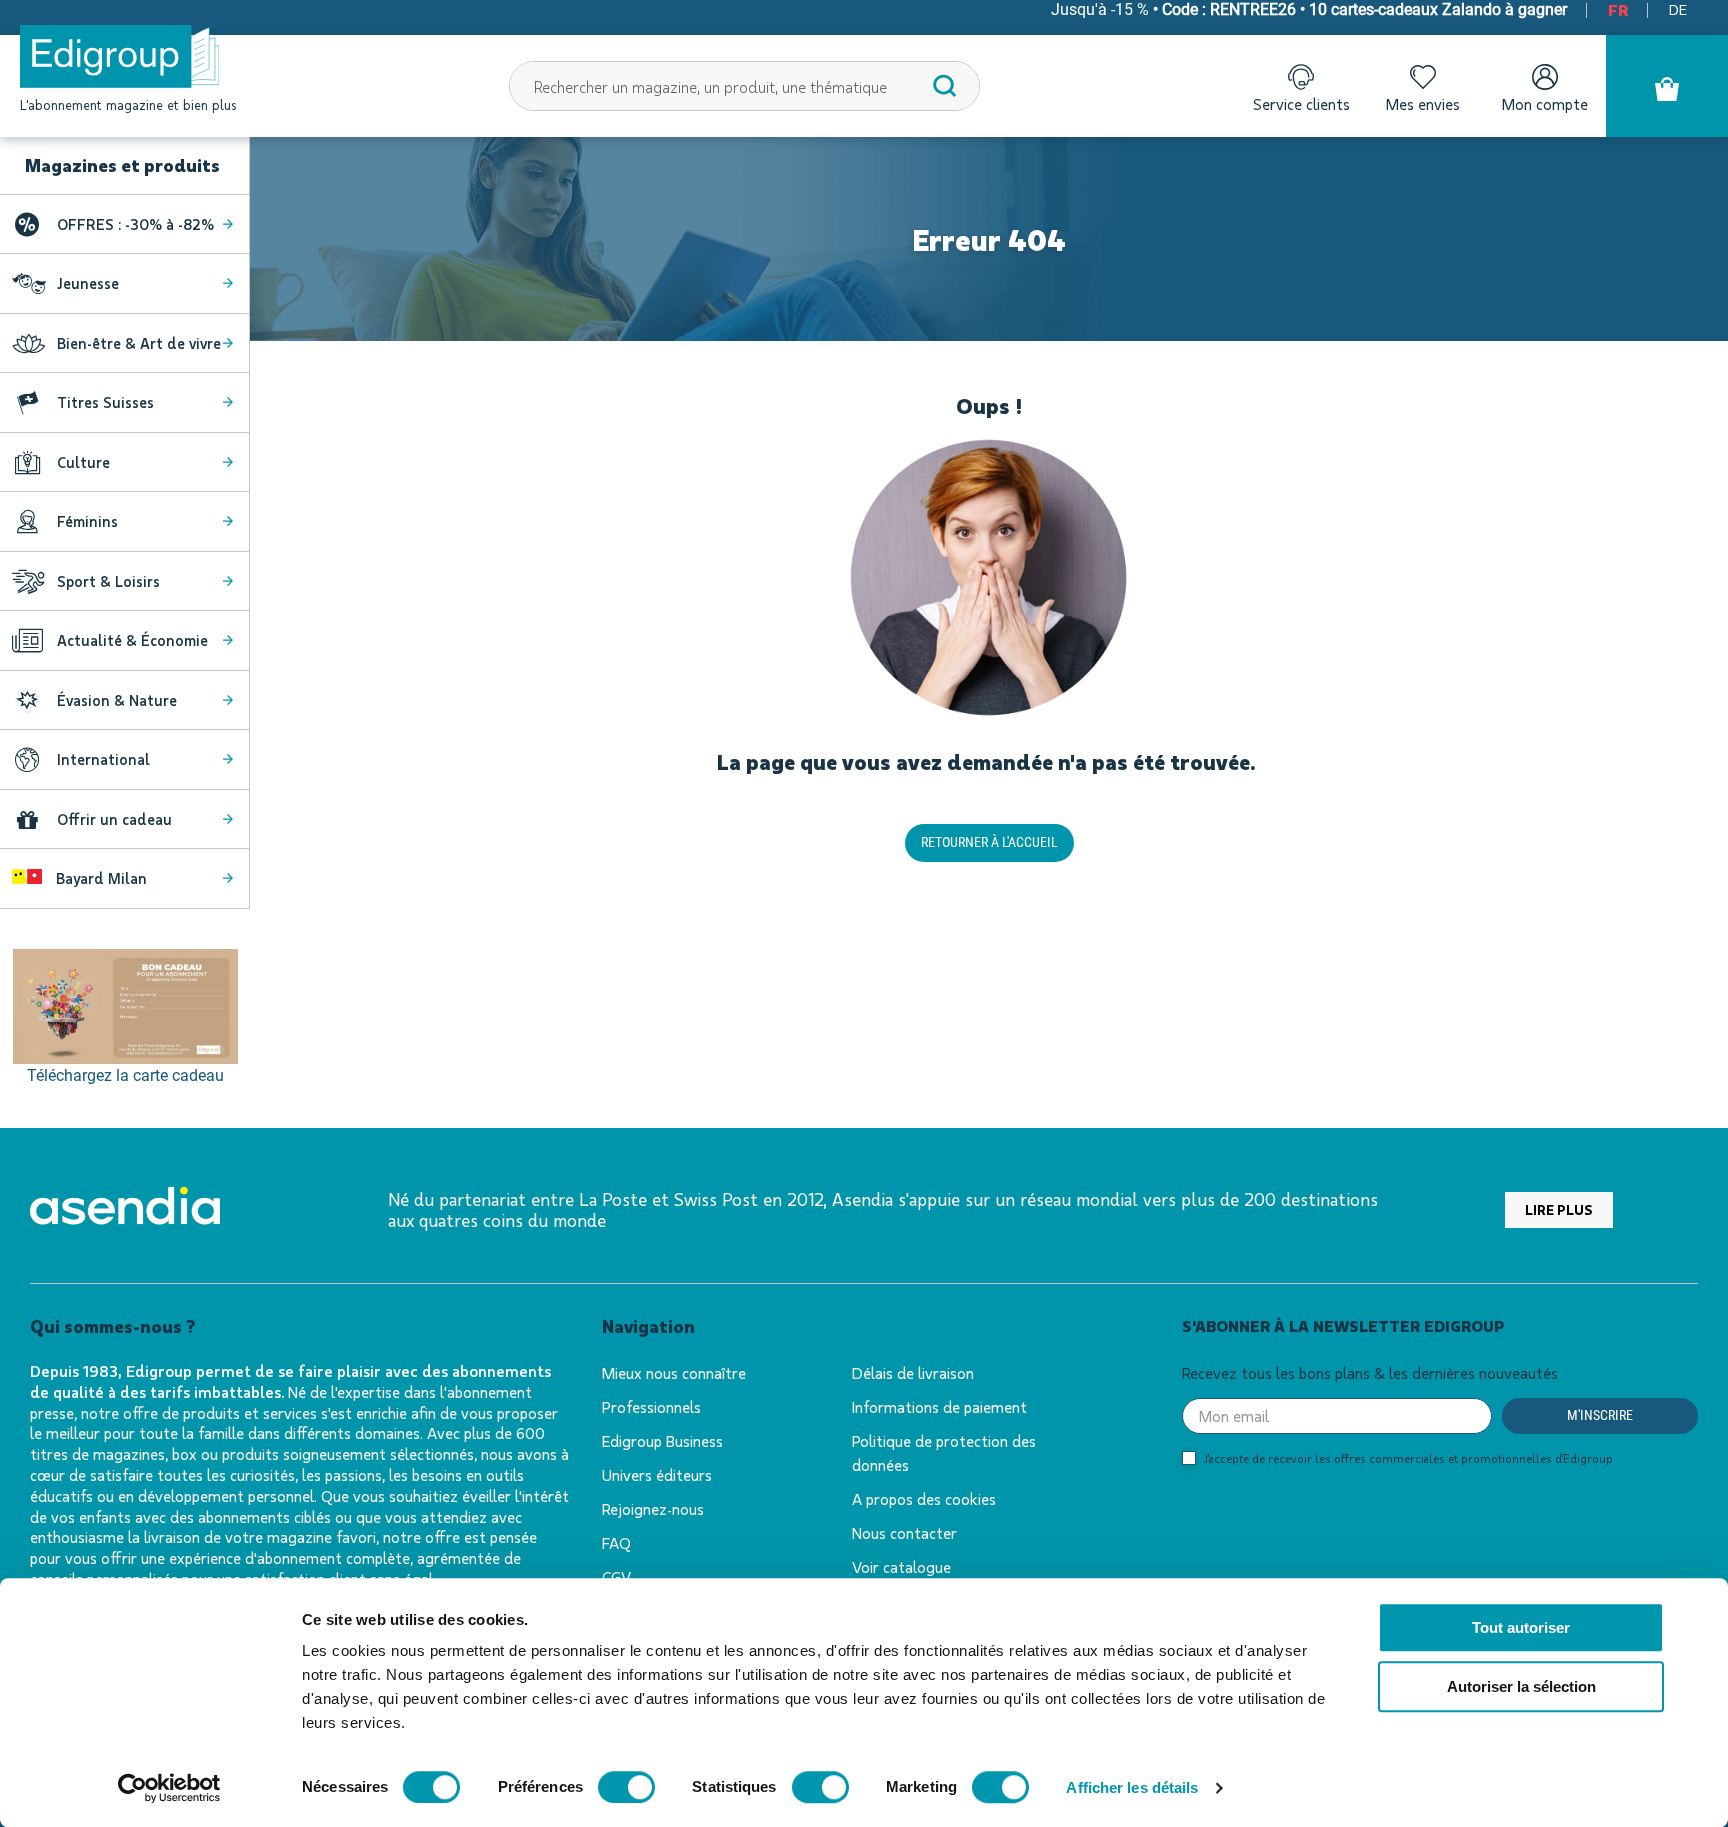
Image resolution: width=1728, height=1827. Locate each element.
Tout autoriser (1521, 1627)
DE (1678, 9)
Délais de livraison (913, 1372)
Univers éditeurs (657, 1474)
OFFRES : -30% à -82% (135, 224)
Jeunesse (88, 283)
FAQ (616, 1542)
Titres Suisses (105, 402)
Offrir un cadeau (114, 819)
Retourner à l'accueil (989, 842)
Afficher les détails (1132, 1787)
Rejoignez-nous (653, 1508)
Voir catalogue (901, 1566)
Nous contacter (904, 1532)
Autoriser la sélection (1521, 1686)
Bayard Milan (99, 878)
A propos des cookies (924, 1498)
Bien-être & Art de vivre (139, 343)
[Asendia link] (125, 1209)
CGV (616, 1576)
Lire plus (1559, 1209)
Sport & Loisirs (108, 581)
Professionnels (651, 1406)
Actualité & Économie (132, 640)
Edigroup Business (662, 1440)
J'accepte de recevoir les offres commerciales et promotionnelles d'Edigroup (1408, 1458)
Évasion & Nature (117, 700)
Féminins (87, 521)
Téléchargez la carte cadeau (125, 1075)
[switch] (626, 1787)
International (103, 759)
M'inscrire (1600, 1415)
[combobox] (745, 86)
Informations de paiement (939, 1406)
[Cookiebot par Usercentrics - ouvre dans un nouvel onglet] (169, 1788)
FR (1618, 9)
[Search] (945, 86)
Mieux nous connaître (674, 1372)
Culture (83, 462)
